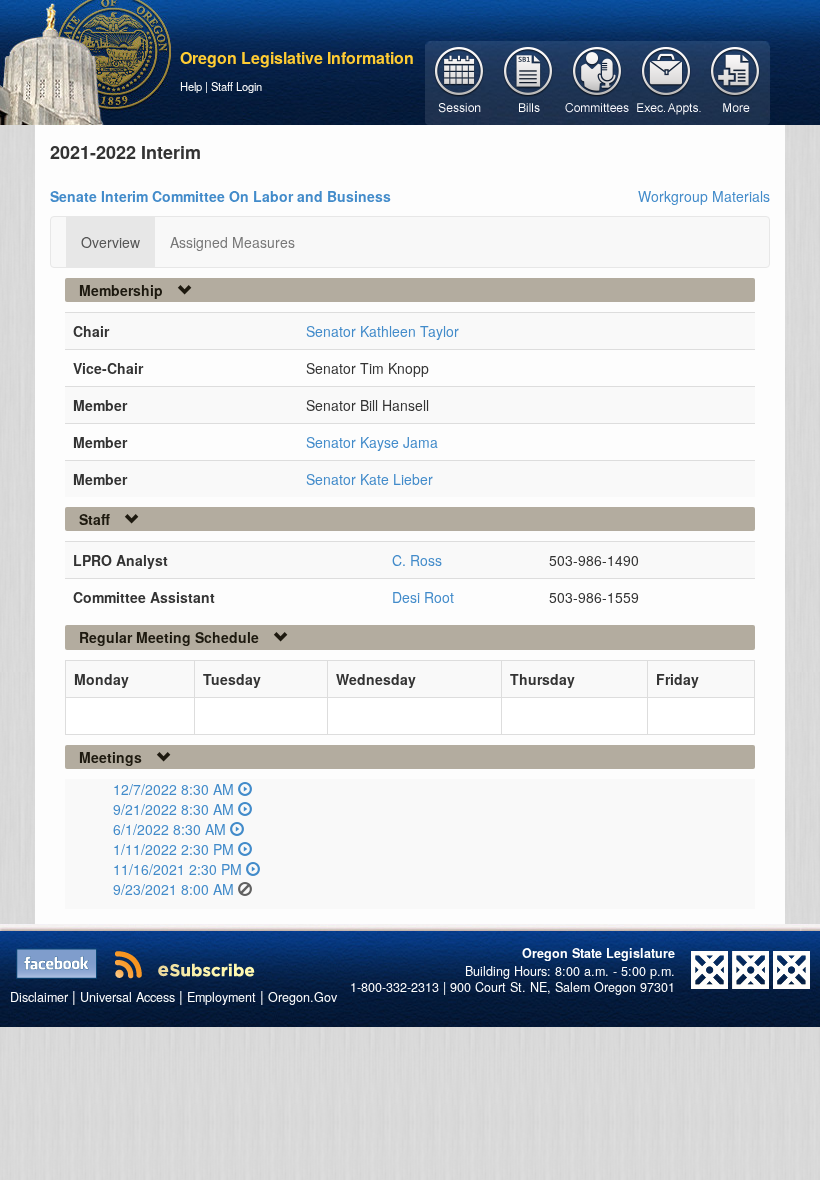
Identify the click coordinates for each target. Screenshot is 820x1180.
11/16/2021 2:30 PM (177, 869)
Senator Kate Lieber (369, 479)
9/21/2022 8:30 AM (173, 809)
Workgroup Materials (704, 196)
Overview (110, 242)
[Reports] (735, 81)
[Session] (459, 81)
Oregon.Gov (302, 997)
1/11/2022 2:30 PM (173, 849)
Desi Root (423, 597)
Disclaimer (39, 997)
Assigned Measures (232, 242)
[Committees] (597, 81)
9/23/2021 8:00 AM (173, 889)
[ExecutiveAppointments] (666, 81)
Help (191, 86)
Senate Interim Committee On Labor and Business (220, 196)
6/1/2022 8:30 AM (169, 829)
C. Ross (417, 560)
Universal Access (127, 997)
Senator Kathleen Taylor (382, 331)
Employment (221, 997)
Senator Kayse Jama (372, 442)
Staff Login (236, 86)
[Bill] (528, 81)
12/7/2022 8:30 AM (173, 789)
